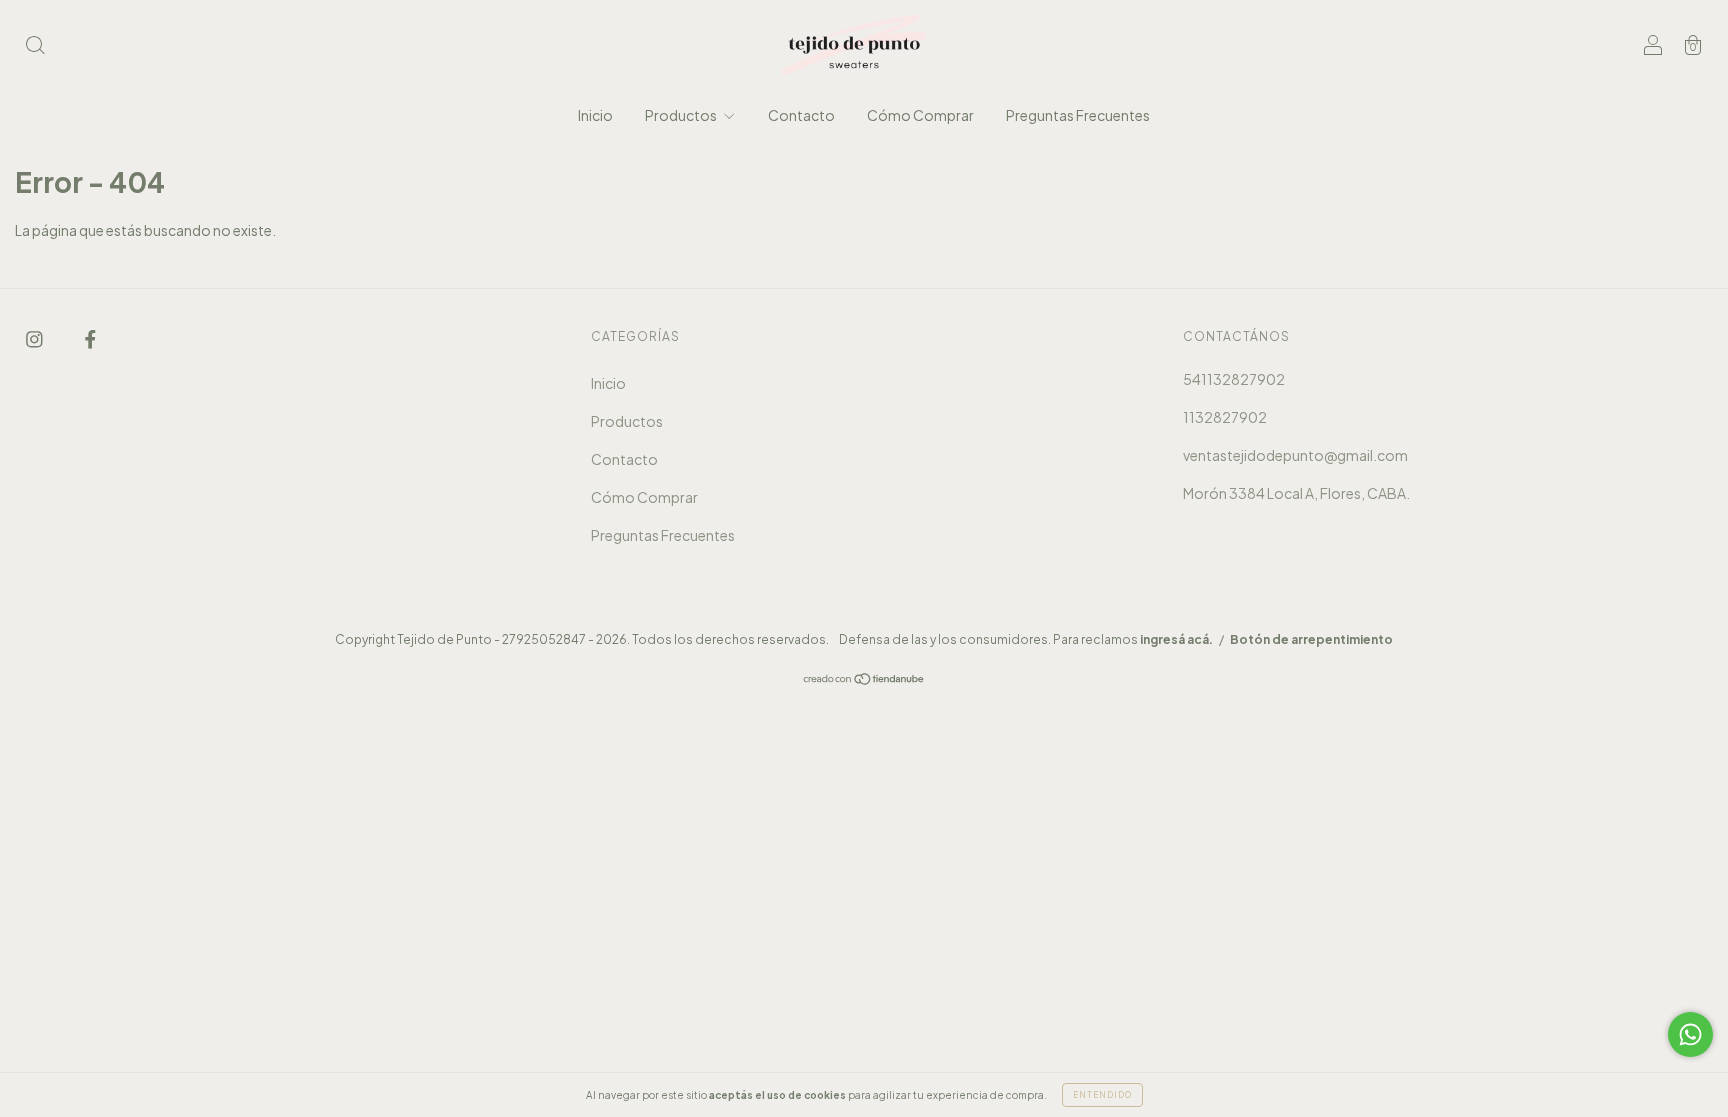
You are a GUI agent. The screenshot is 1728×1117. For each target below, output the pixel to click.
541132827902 (1234, 379)
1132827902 (1225, 417)
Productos (682, 115)
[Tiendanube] (864, 680)
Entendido (1102, 1095)
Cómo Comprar (920, 115)
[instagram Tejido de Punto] (35, 338)
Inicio (595, 115)
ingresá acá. (1176, 639)
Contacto (801, 115)
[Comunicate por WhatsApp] (1690, 1034)
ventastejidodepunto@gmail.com (1295, 455)
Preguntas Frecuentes (1078, 115)
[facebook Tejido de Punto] (90, 338)
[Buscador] (35, 46)
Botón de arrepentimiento (1311, 639)
